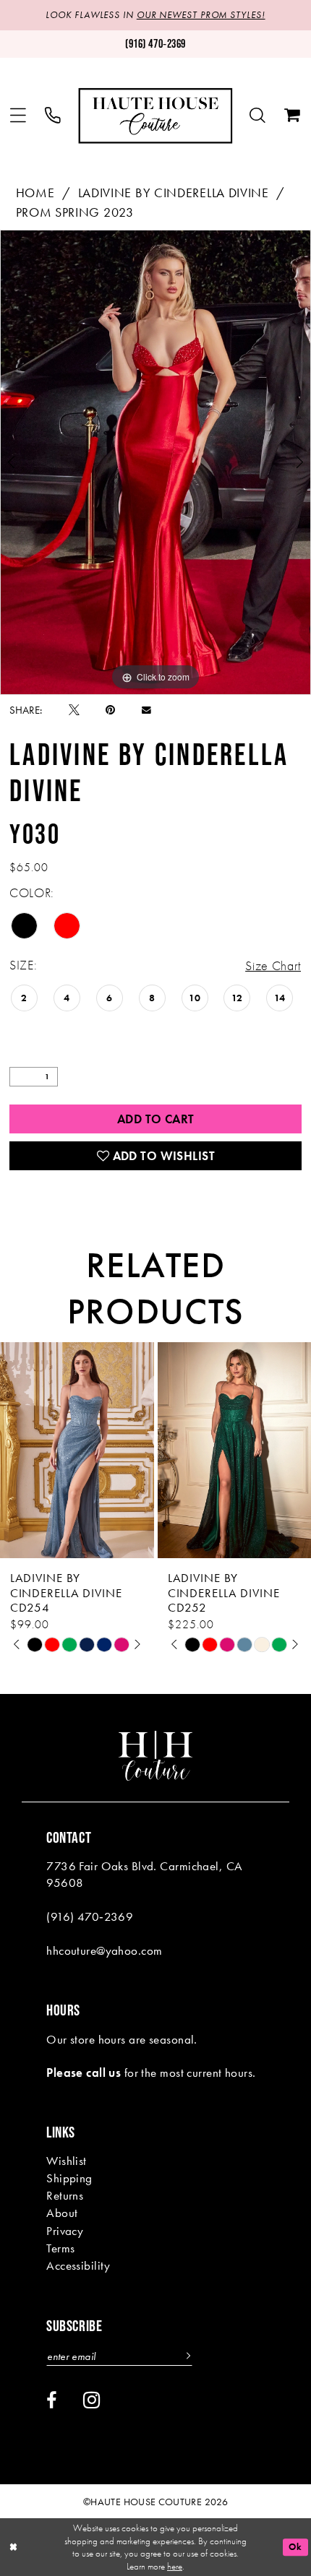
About (62, 2213)
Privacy (65, 2231)
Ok (295, 2547)
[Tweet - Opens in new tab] (74, 710)
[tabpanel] (155, 462)
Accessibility (78, 2265)
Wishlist (67, 2161)
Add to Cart (156, 1119)
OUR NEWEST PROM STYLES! (201, 15)
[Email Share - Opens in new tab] (146, 710)
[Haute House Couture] (155, 116)
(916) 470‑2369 (90, 1916)
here (175, 2566)
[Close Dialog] (13, 2547)
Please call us (84, 2073)
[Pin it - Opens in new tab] (110, 710)
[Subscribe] (186, 2356)
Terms (60, 2248)
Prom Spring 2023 (75, 212)
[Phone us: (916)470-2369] (53, 116)
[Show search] (258, 116)
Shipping (69, 2178)
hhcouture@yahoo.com (104, 1950)
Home (35, 193)
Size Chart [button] (273, 966)
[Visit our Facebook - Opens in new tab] (51, 2401)
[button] (18, 116)
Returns (65, 2195)
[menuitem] (18, 116)
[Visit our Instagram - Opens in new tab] (92, 2400)
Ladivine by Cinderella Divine (174, 193)
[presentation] (127, 1451)
